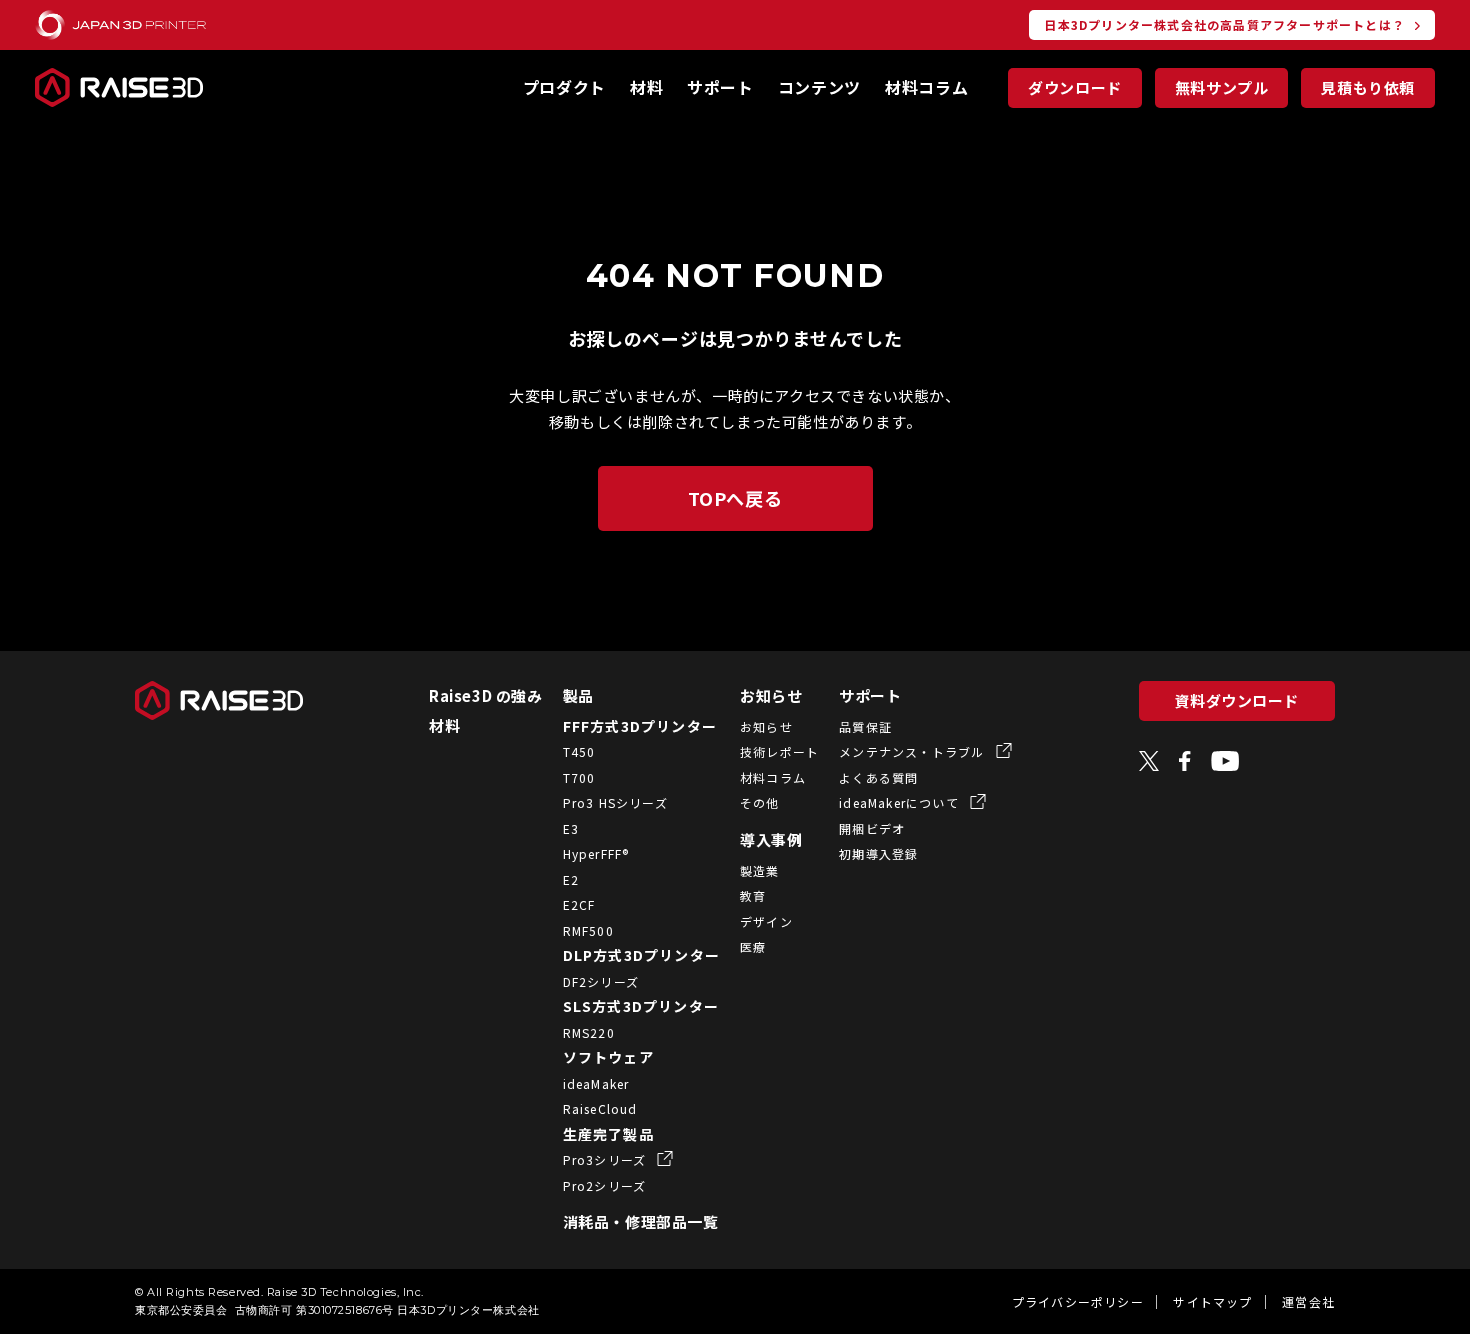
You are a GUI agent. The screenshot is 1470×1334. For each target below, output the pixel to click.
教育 (753, 895)
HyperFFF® (596, 853)
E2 (571, 879)
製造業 (760, 870)
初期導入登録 (878, 853)
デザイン (766, 921)
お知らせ (771, 695)
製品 (578, 695)
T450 (579, 751)
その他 (760, 802)
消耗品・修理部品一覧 (641, 1221)
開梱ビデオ (872, 828)
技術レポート (779, 751)
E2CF (579, 904)
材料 (646, 87)
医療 (753, 946)
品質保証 (865, 726)
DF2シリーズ (601, 981)
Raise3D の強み (486, 695)
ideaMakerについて (901, 802)
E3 (571, 828)
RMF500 (588, 930)
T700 (579, 777)
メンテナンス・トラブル (913, 751)
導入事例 (771, 839)
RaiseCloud (600, 1108)
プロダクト (564, 87)
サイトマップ (1212, 1301)
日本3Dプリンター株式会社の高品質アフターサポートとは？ (1224, 24)
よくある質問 (878, 777)
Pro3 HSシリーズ (615, 802)
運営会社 (1308, 1301)
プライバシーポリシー (1078, 1301)
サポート (720, 87)
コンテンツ (819, 87)
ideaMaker (596, 1083)
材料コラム (926, 87)
